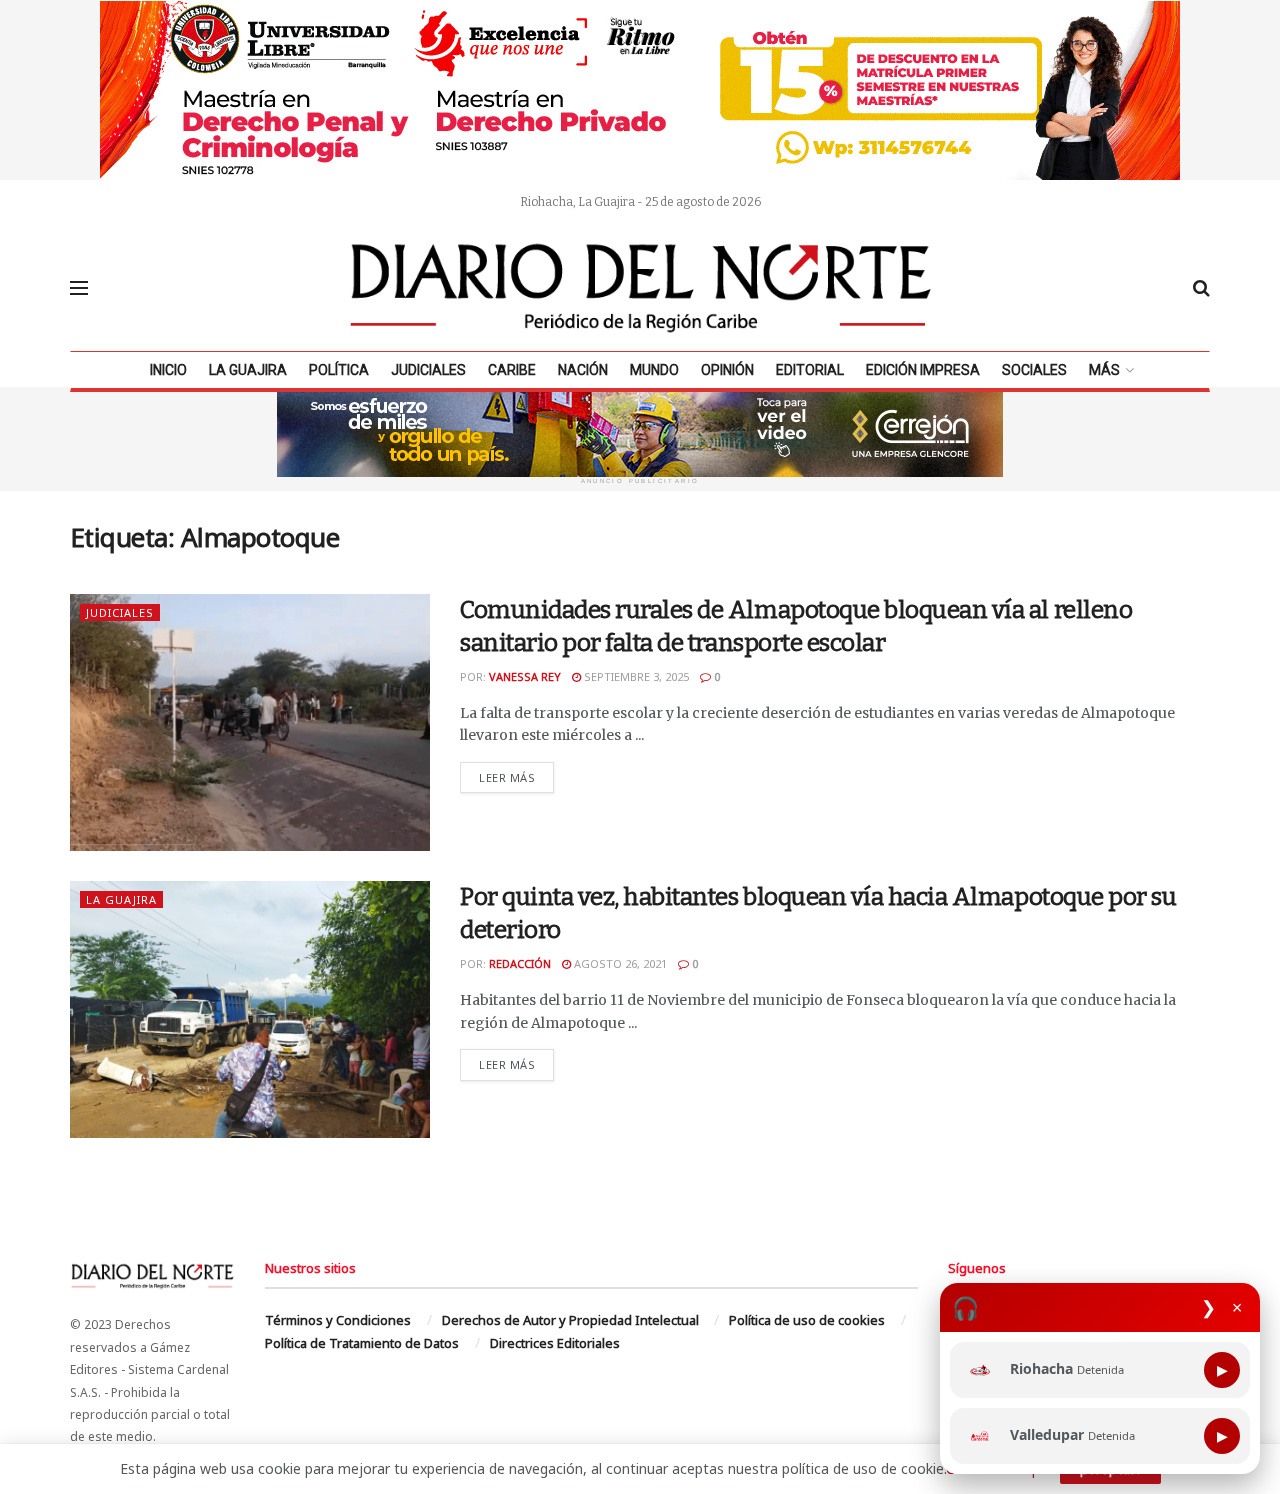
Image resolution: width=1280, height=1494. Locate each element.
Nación (583, 370)
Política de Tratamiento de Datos (362, 1343)
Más (1104, 370)
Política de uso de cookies (807, 1320)
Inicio (168, 370)
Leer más (516, 777)
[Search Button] (1201, 288)
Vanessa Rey (525, 676)
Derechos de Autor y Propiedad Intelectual (570, 1320)
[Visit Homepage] (641, 288)
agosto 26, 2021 (619, 963)
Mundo (654, 370)
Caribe (512, 370)
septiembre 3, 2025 (635, 676)
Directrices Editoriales (555, 1343)
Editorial (810, 370)
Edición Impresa (923, 370)
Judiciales (428, 370)
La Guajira (248, 370)
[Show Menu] (79, 288)
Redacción (520, 963)
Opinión (727, 370)
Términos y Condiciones (338, 1320)
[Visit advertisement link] (640, 90)
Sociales (1034, 370)
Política (339, 370)
